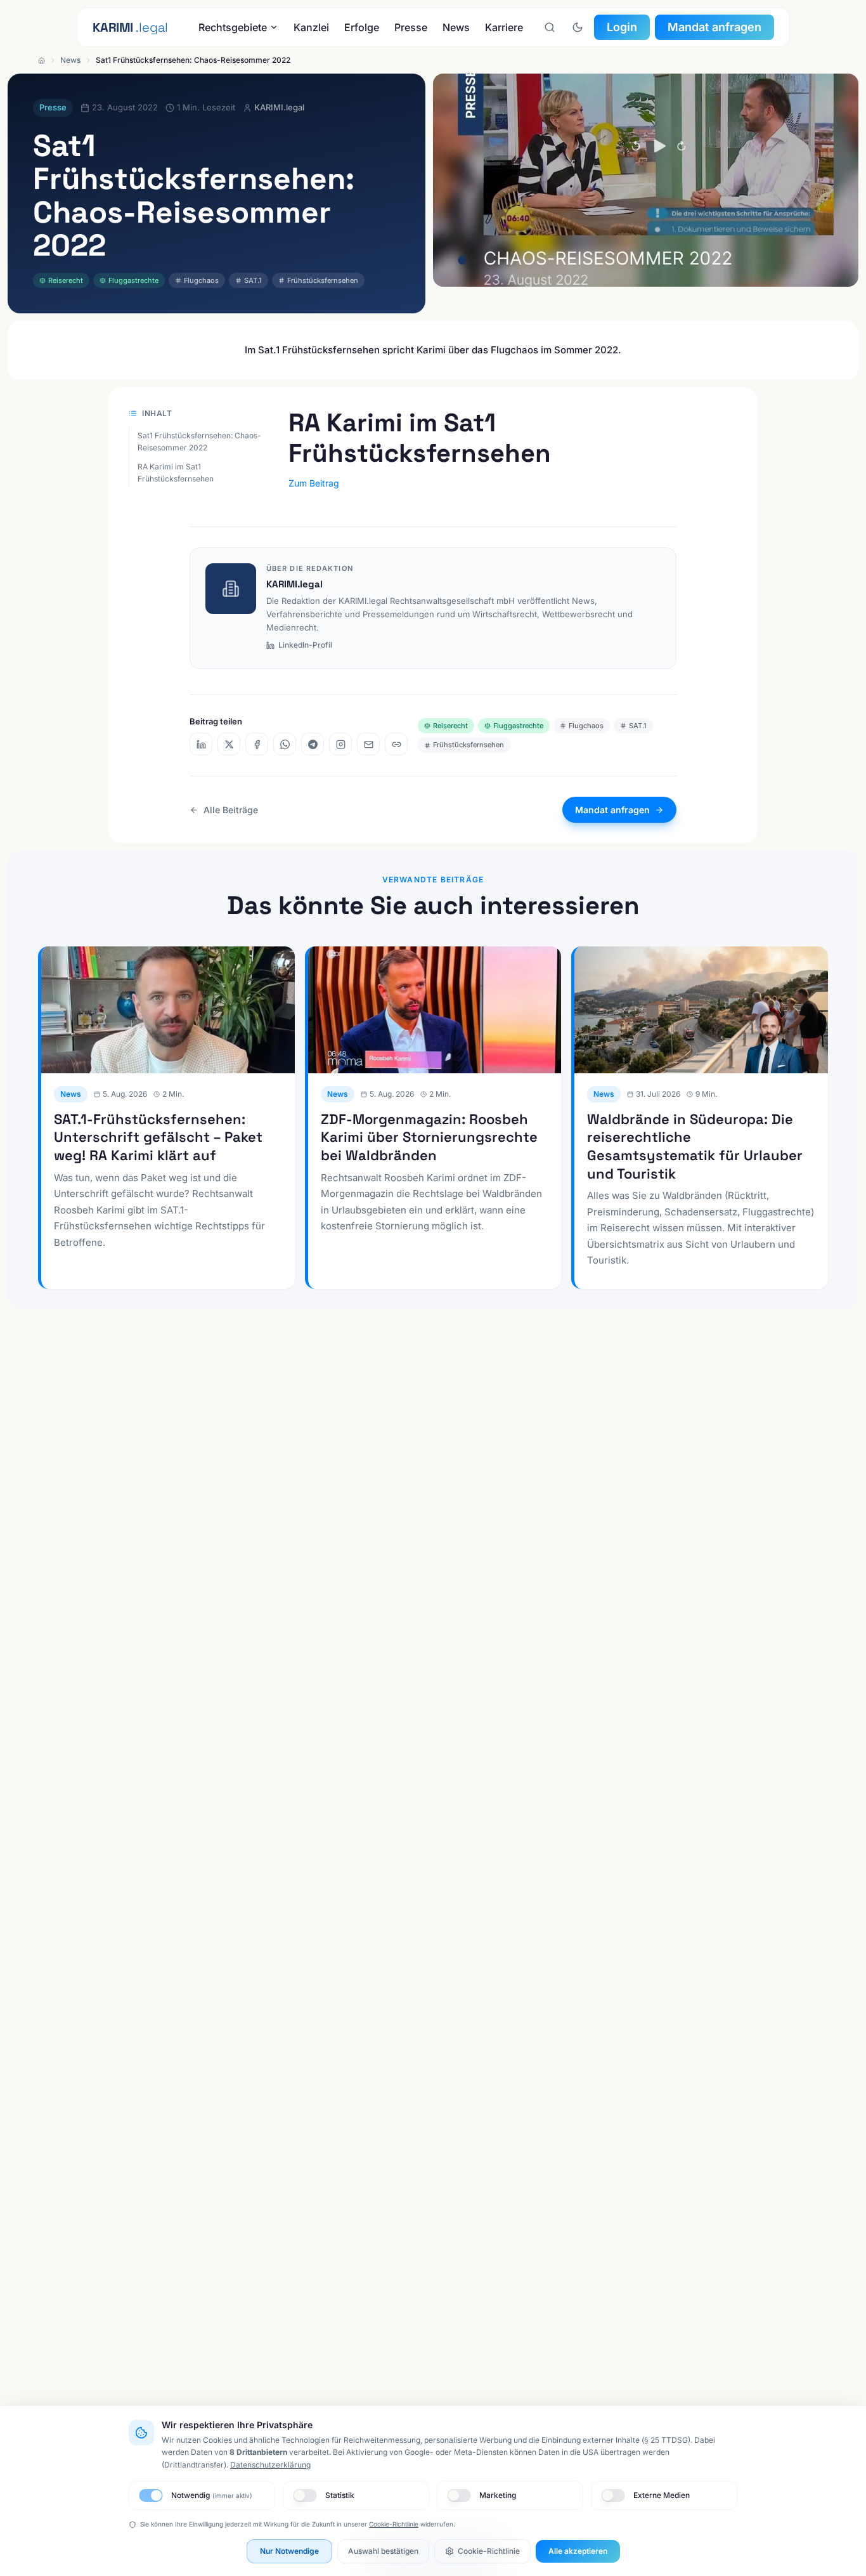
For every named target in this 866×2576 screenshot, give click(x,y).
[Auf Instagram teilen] (340, 744)
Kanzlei (311, 27)
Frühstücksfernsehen (323, 280)
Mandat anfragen (714, 27)
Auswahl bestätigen (383, 2551)
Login (622, 27)
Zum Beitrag (314, 483)
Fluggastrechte (133, 280)
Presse (411, 27)
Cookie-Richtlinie (394, 2524)
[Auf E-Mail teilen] (368, 744)
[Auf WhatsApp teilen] (285, 744)
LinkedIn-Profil (305, 645)
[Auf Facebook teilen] (257, 744)
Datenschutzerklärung (270, 2465)
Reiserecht (66, 280)
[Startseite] (42, 61)
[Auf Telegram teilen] (313, 744)
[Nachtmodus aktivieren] (578, 27)
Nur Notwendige (289, 2551)
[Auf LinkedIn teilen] (201, 744)
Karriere (504, 27)
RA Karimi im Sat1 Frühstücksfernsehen (176, 473)
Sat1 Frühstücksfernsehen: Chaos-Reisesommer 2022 (199, 442)
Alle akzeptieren (578, 2551)
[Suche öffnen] (550, 27)
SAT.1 (253, 280)
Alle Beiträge (231, 810)
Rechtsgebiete (233, 27)
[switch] (151, 2495)
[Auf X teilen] (229, 744)
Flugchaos (201, 280)
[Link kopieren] (396, 744)
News (456, 27)
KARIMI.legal (294, 584)
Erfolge (362, 27)
